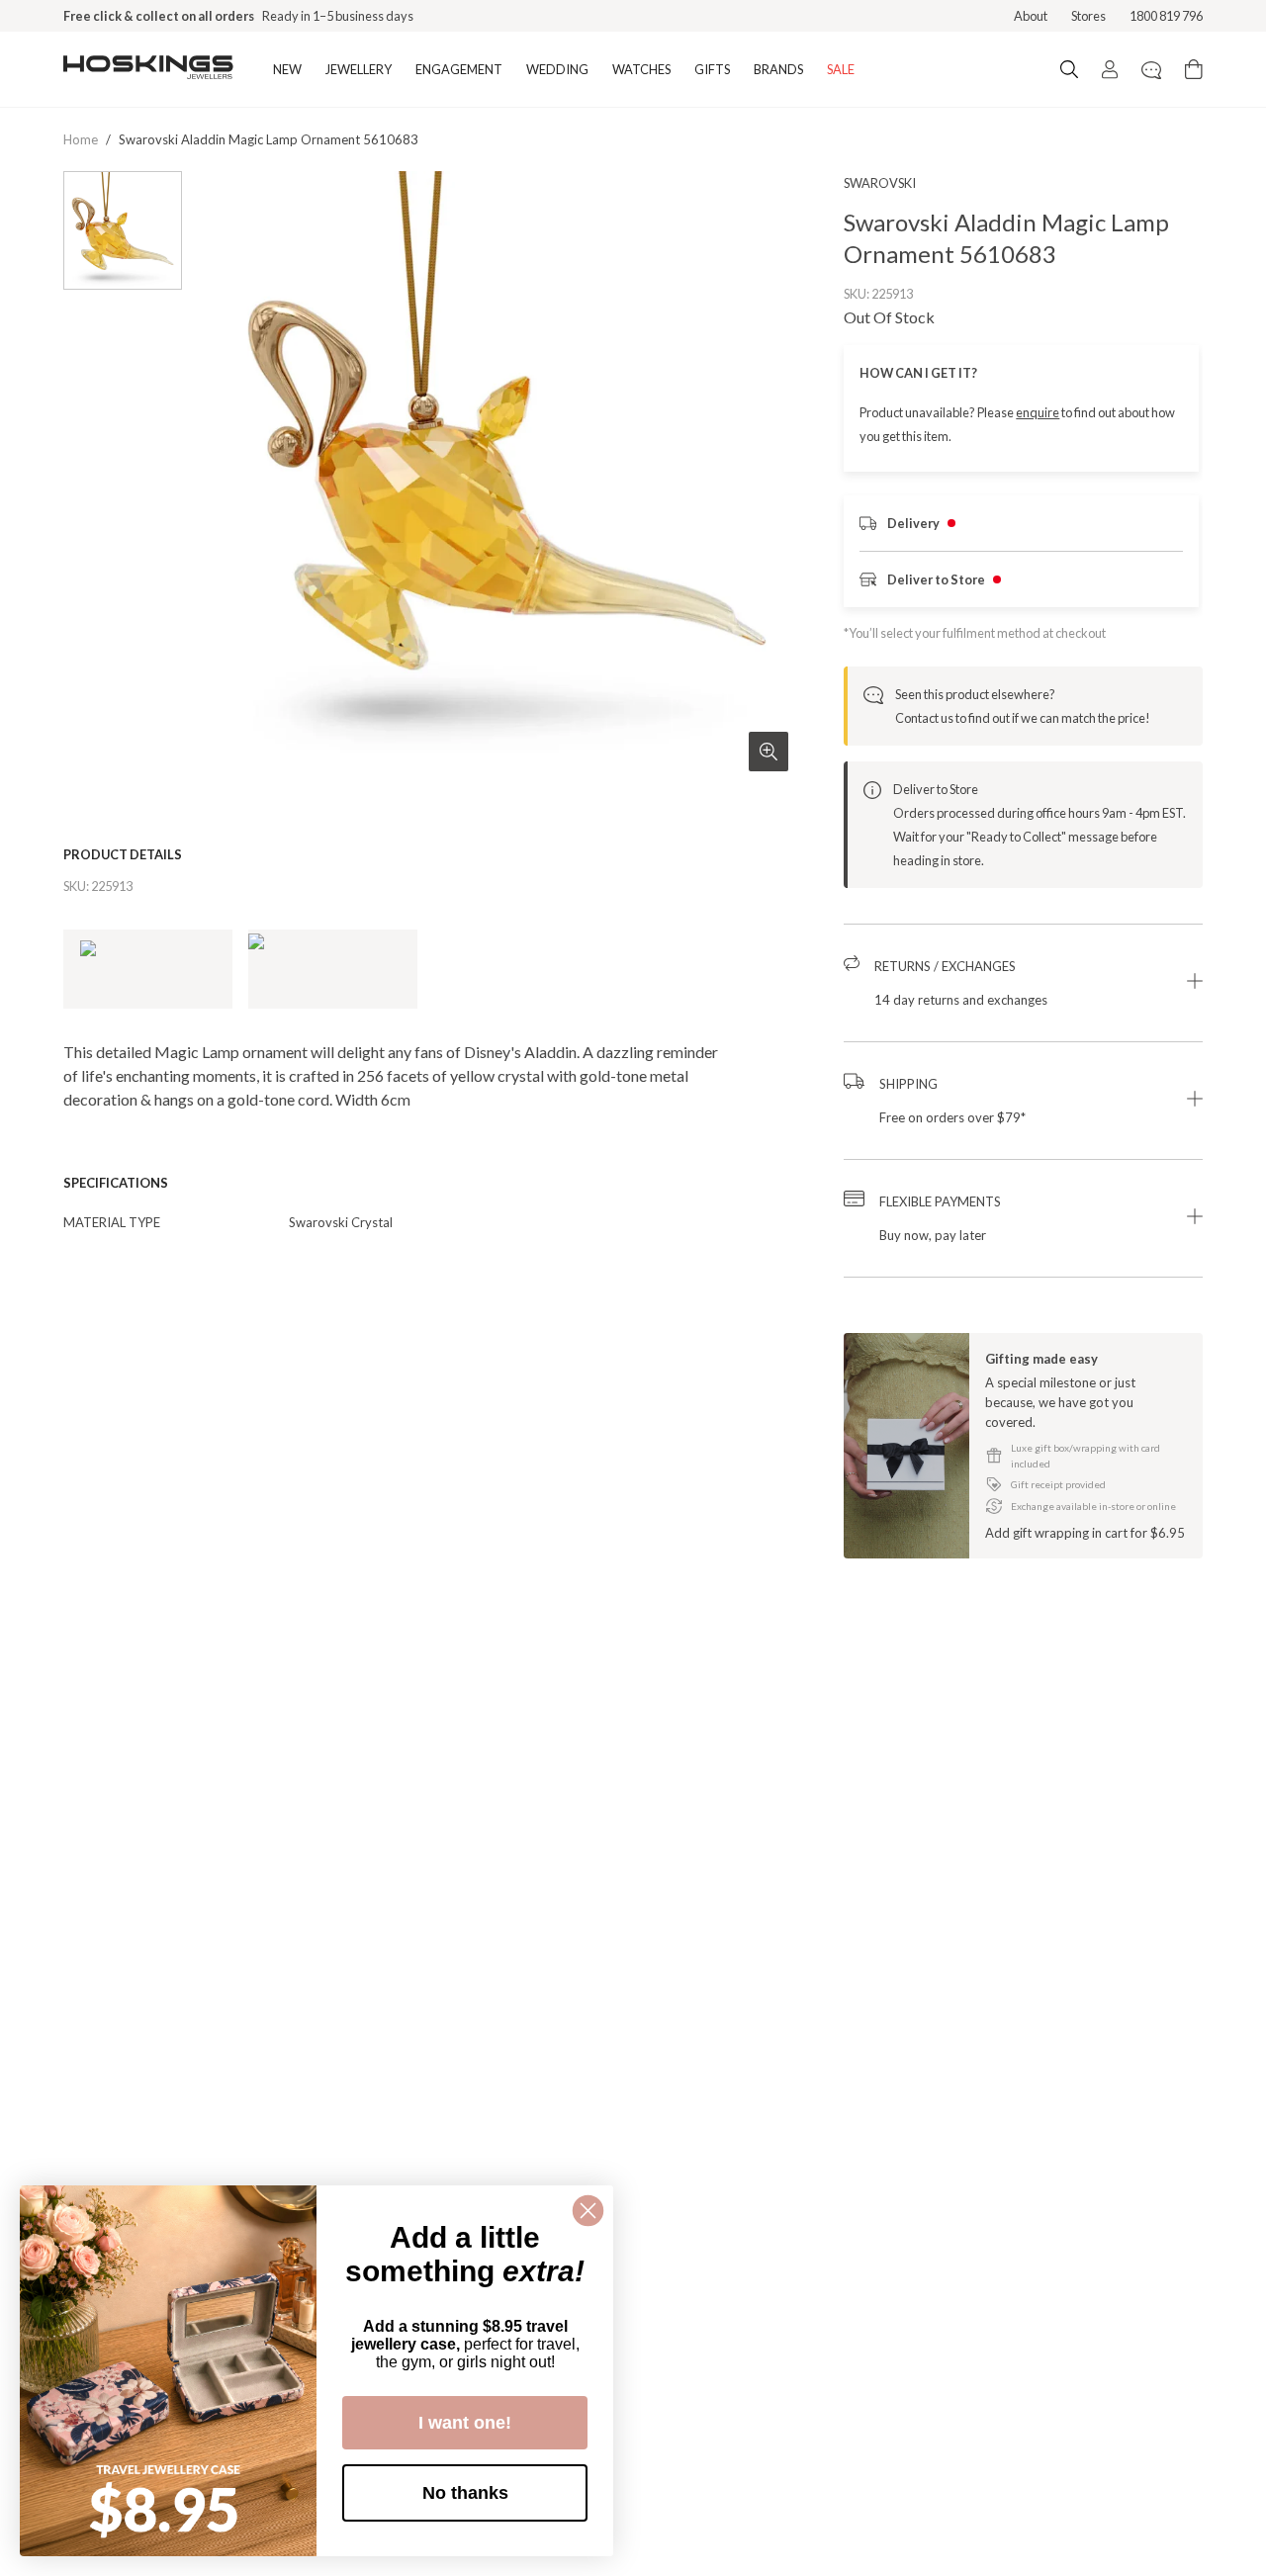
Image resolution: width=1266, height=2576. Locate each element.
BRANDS (778, 69)
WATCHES (641, 69)
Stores (1088, 16)
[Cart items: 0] (1194, 69)
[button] (1023, 983)
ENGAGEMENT (459, 69)
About (1031, 16)
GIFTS (712, 69)
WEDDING (557, 69)
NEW (287, 69)
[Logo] (148, 69)
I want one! (465, 2423)
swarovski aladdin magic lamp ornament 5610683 (269, 139)
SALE (841, 69)
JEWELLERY (359, 69)
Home (81, 139)
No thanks (465, 2493)
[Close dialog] (588, 2211)
